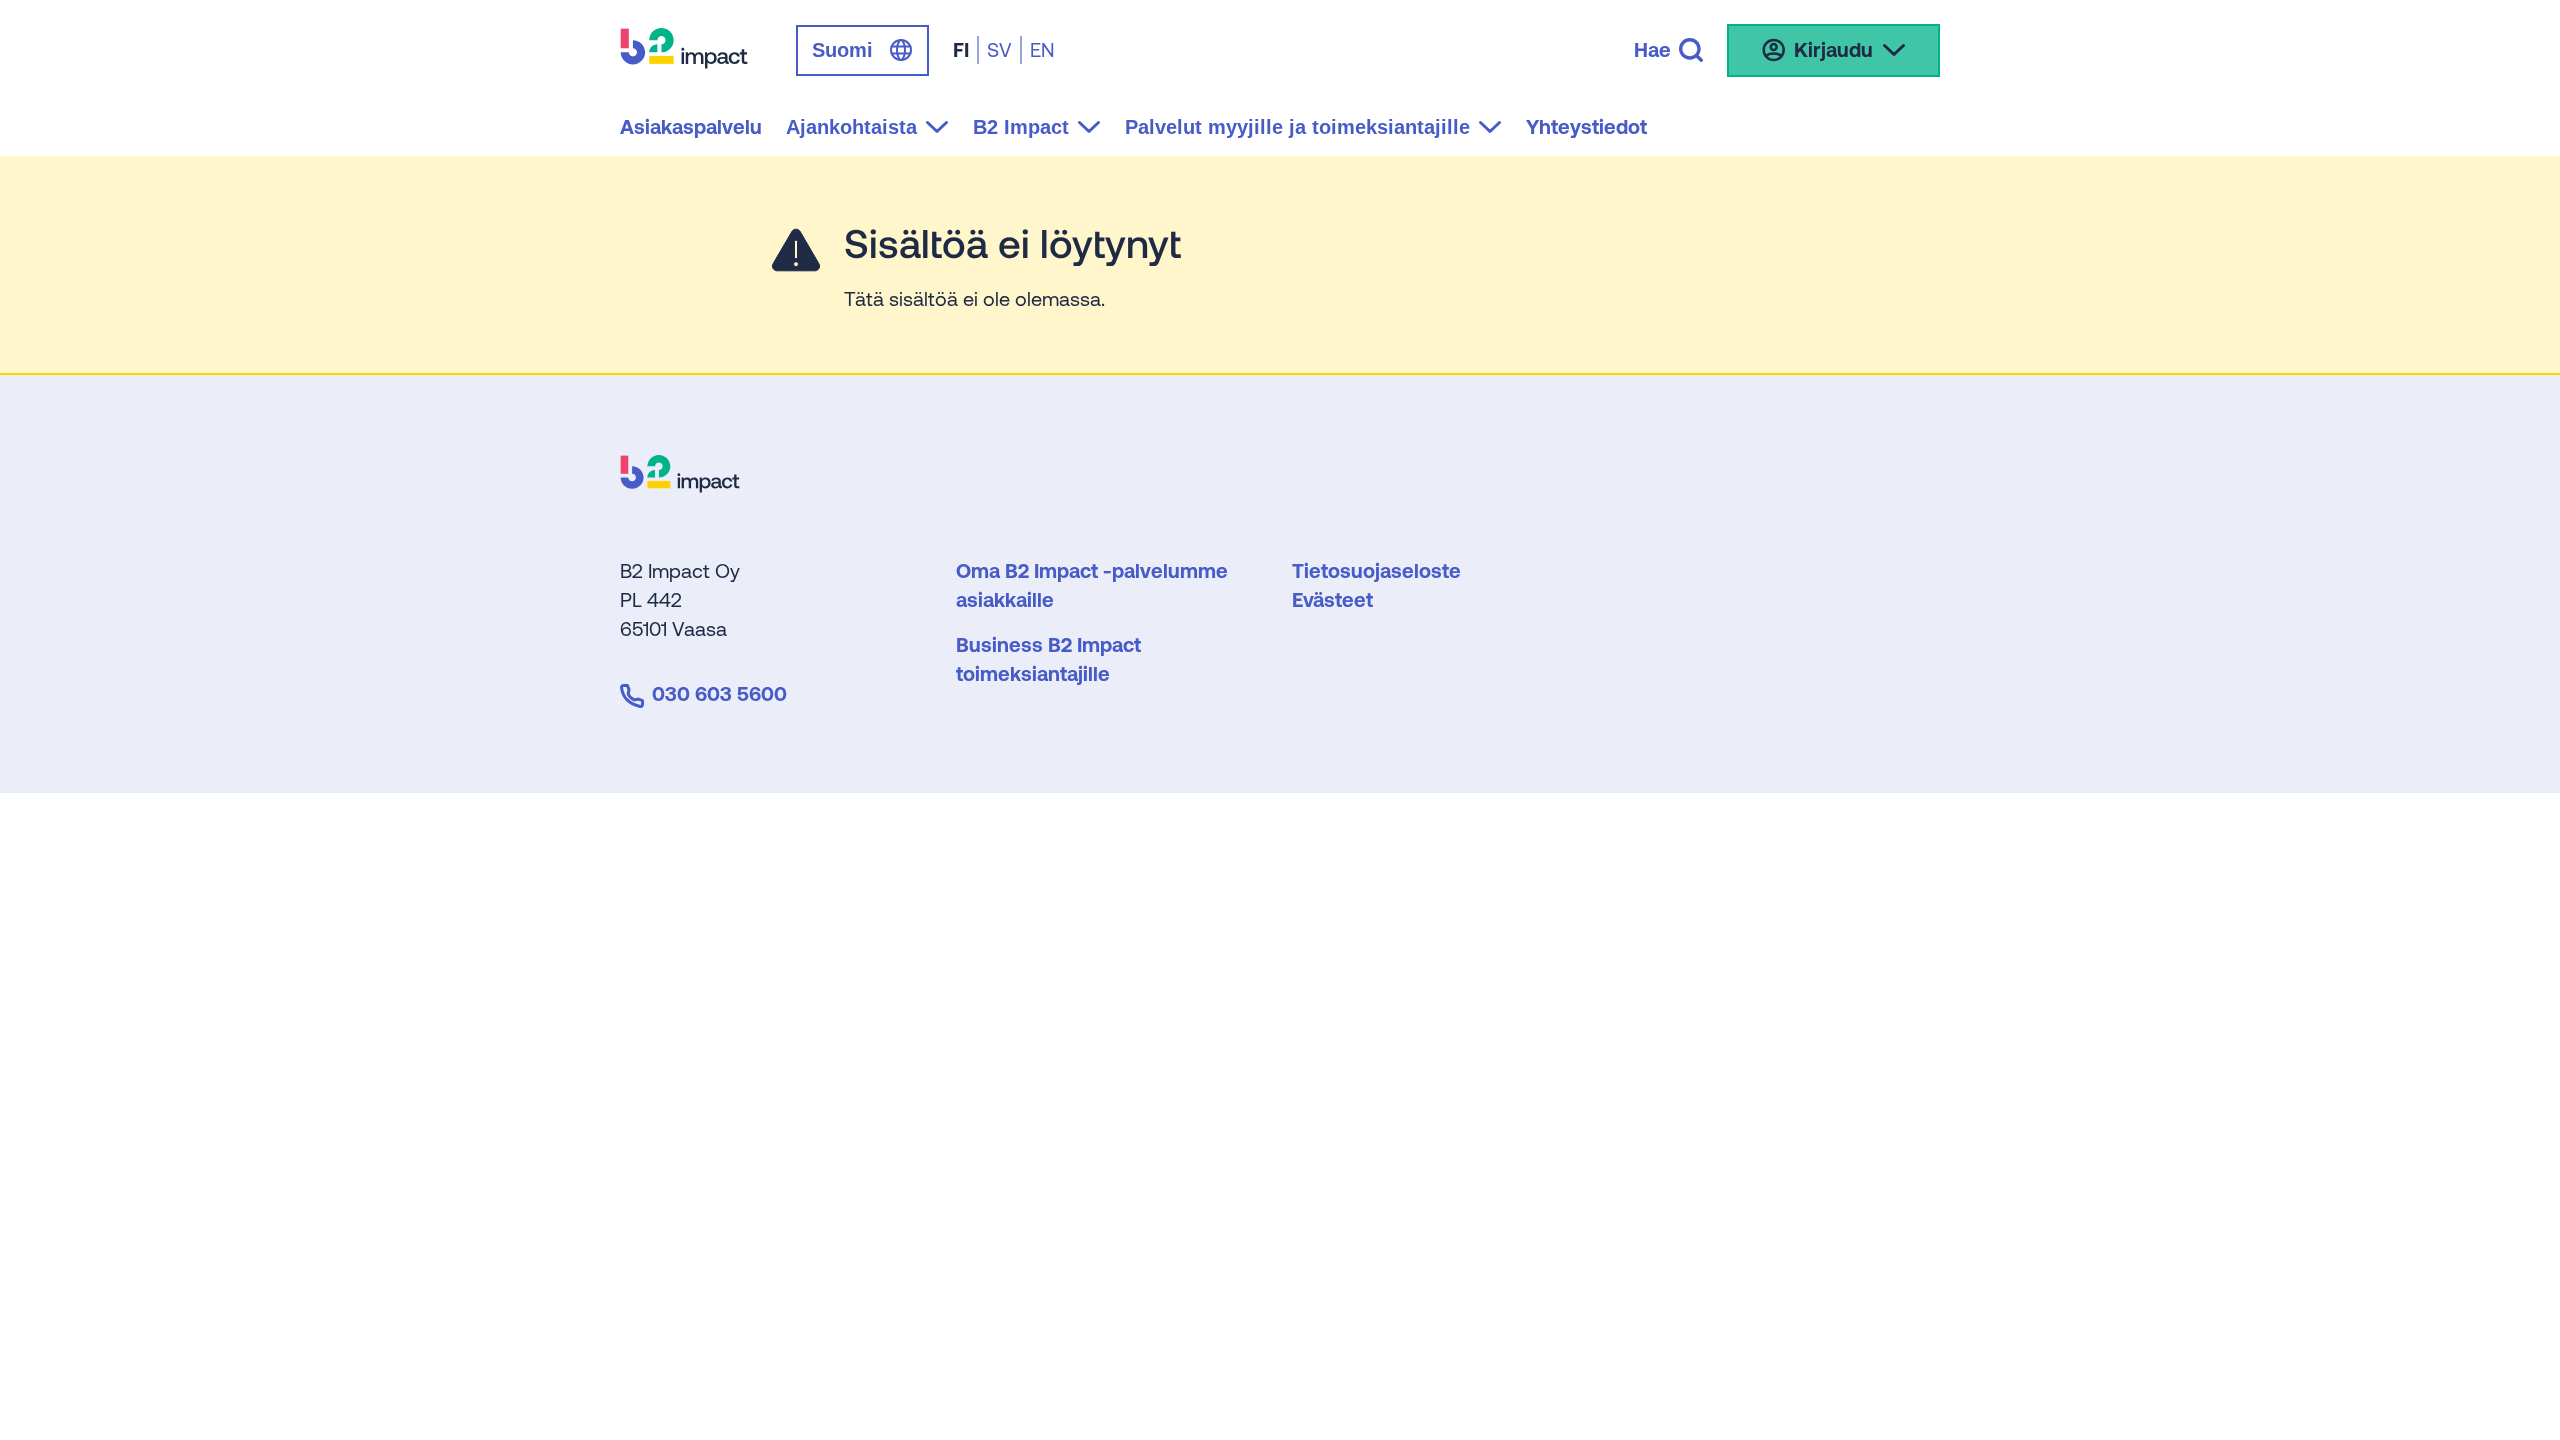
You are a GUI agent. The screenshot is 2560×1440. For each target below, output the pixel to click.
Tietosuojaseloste (1376, 570)
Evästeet (1332, 599)
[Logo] (680, 485)
